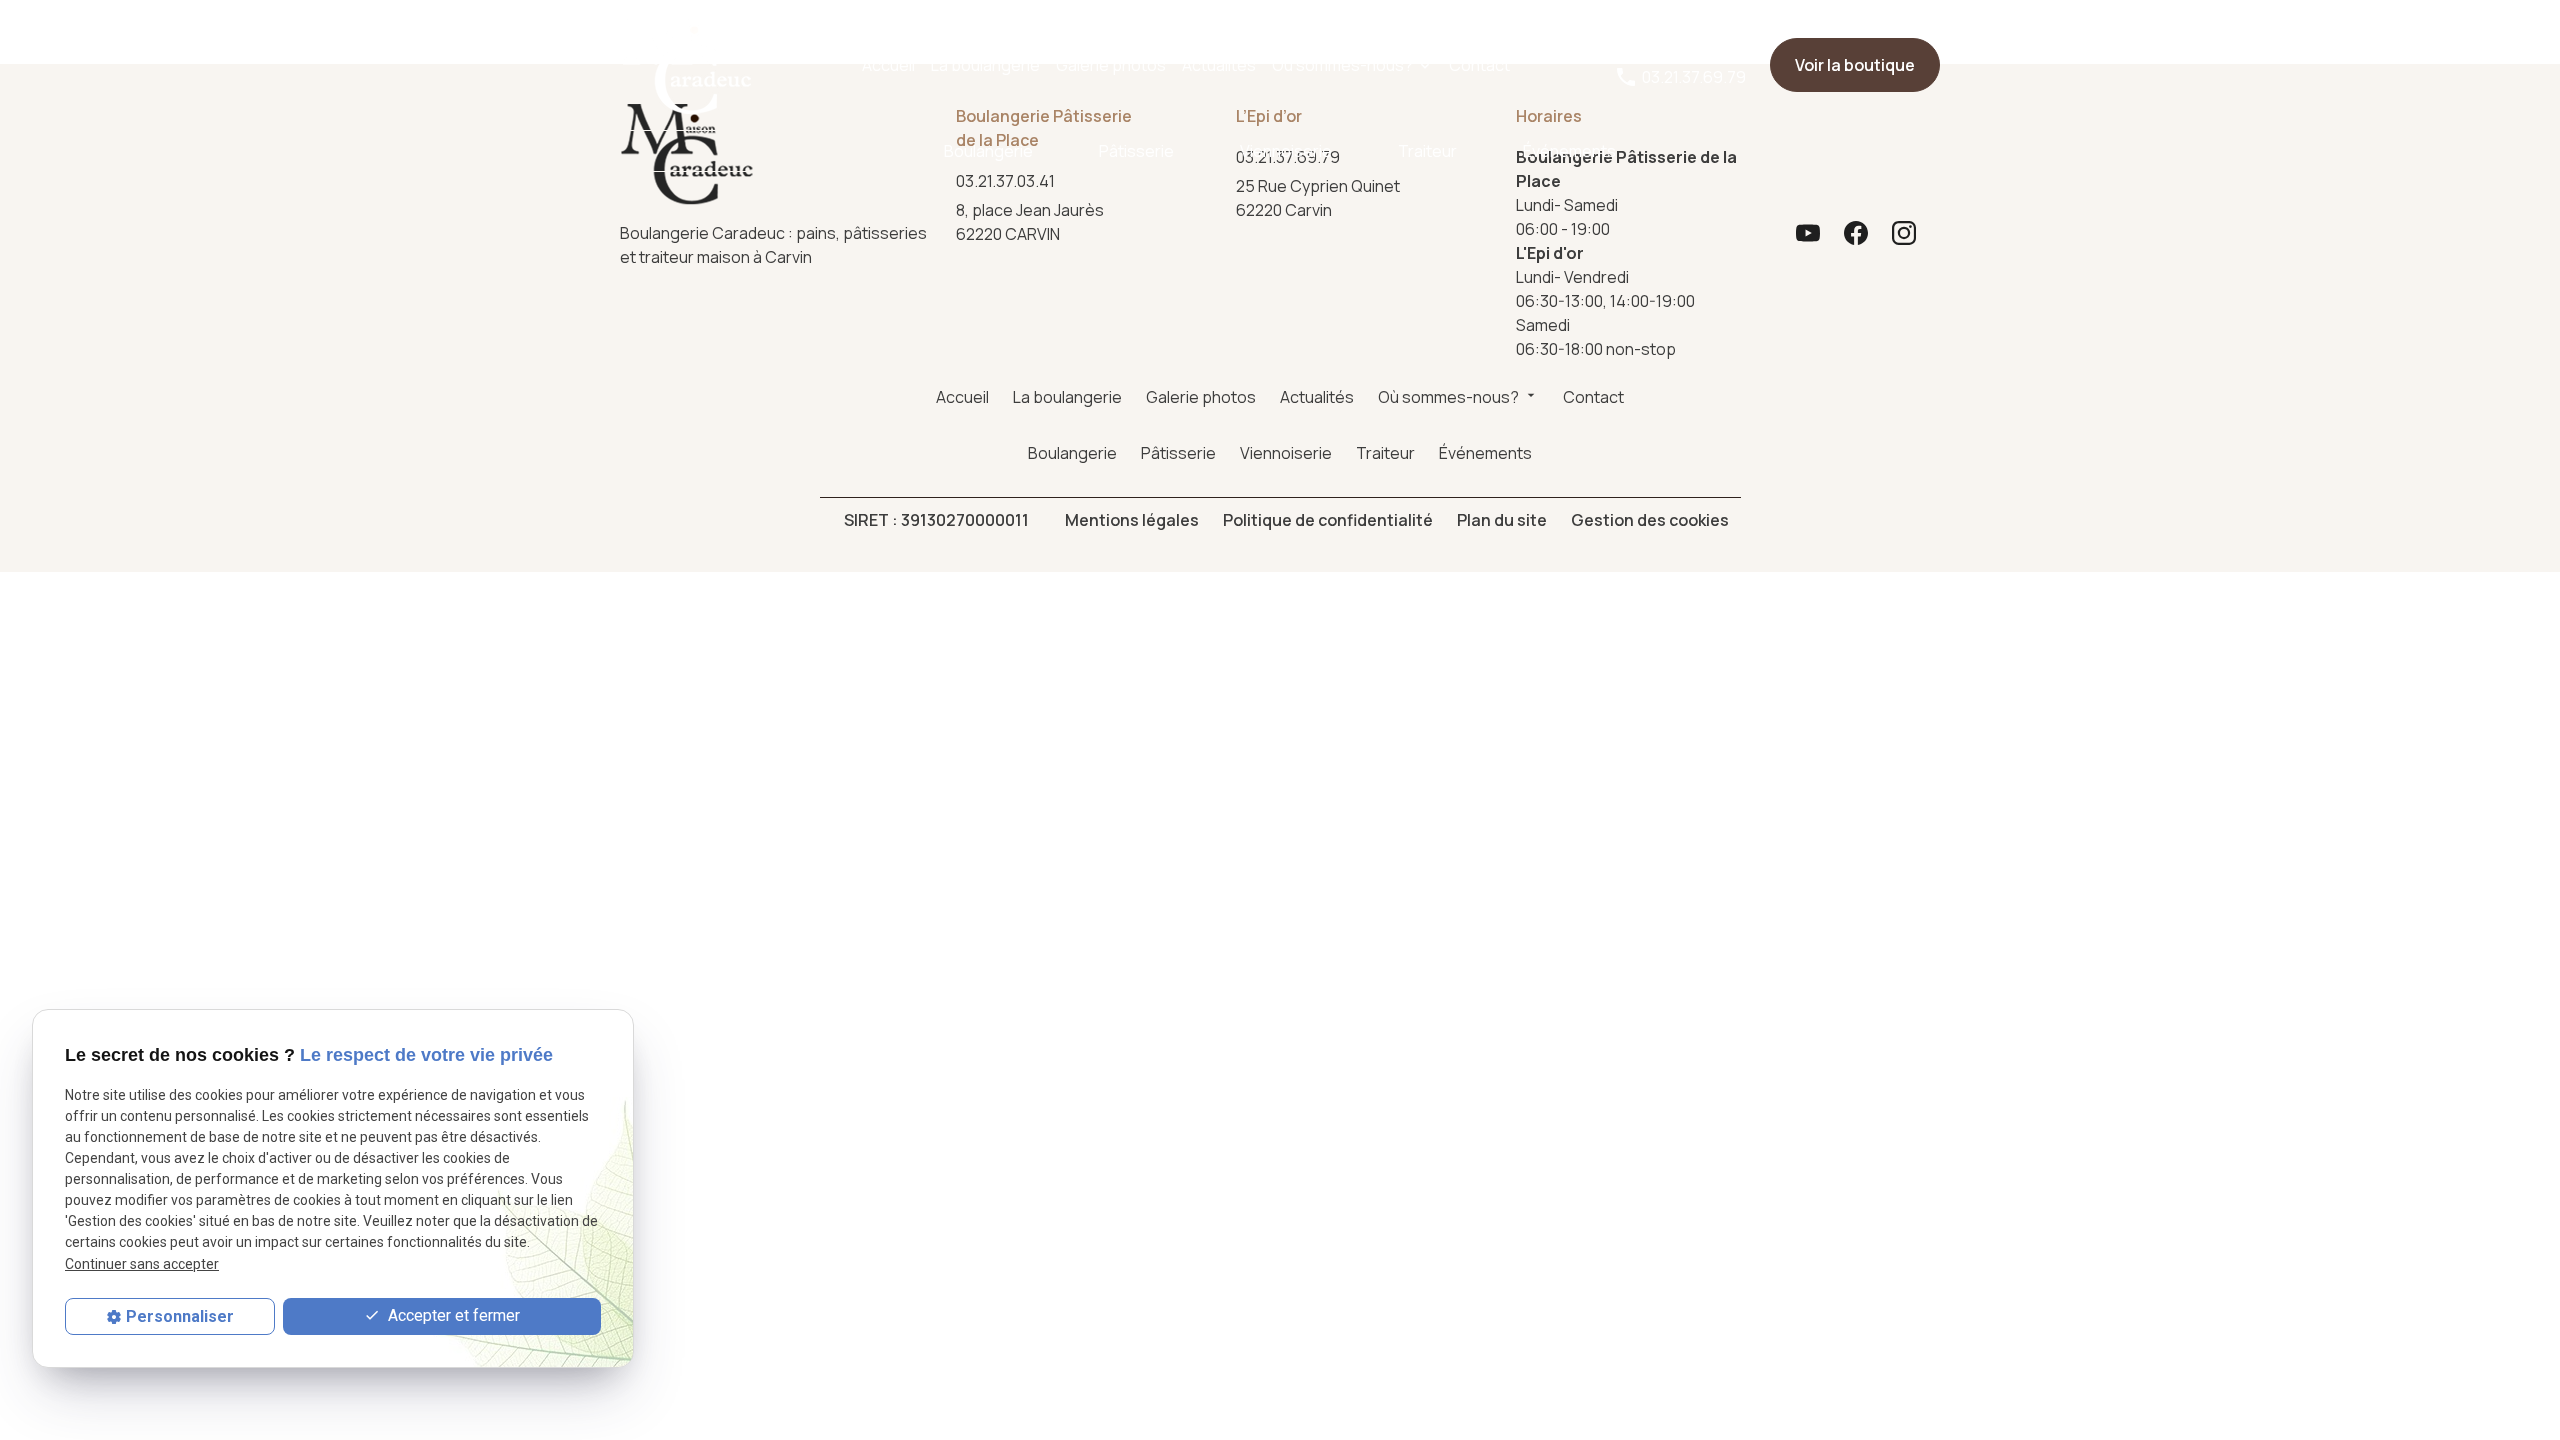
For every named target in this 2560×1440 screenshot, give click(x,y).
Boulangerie (988, 151)
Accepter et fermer (452, 1315)
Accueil (888, 65)
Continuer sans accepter (142, 1264)
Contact (1479, 65)
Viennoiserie (1286, 151)
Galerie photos (1111, 65)
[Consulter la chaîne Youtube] (1808, 233)
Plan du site (1502, 520)
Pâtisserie (1136, 151)
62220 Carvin (1319, 198)
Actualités (1219, 65)
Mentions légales (1132, 520)
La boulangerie (985, 65)
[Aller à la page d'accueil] (687, 65)
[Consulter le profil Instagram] (1904, 233)
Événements (1569, 151)
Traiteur (1427, 151)
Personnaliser (180, 1316)
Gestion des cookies (1650, 520)
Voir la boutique (1855, 65)
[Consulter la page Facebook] (1856, 233)
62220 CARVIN (1033, 222)
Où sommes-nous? (1342, 65)
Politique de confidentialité (1328, 520)
